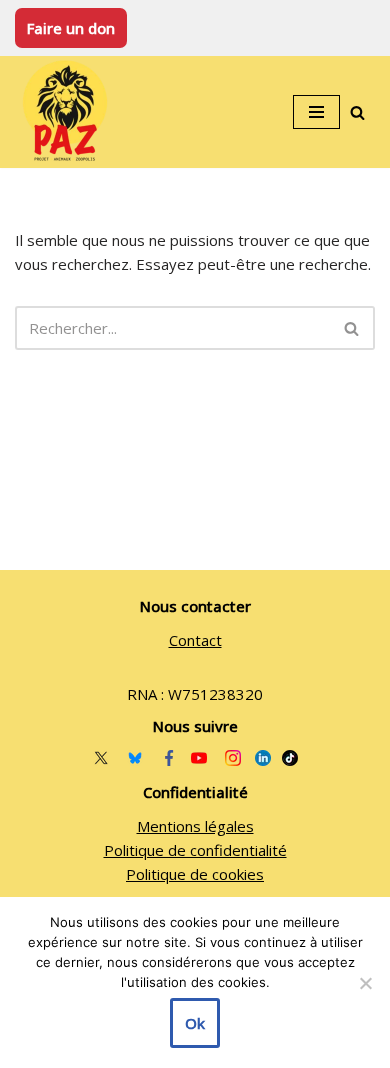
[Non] (365, 983)
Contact (195, 640)
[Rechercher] (357, 112)
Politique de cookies (195, 874)
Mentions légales (195, 826)
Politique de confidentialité (195, 850)
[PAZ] (70, 112)
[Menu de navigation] (316, 112)
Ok (195, 1023)
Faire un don (71, 28)
